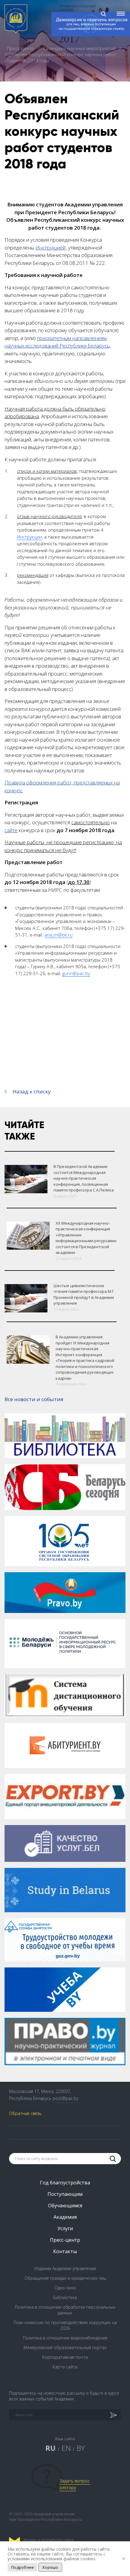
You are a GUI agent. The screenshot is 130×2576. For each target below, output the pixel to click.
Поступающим (65, 2194)
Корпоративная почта (65, 2357)
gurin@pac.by (76, 973)
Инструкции (29, 537)
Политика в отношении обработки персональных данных (65, 2310)
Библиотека (65, 2297)
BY (81, 2448)
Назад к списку (32, 1091)
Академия (65, 2217)
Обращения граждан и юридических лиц (65, 2278)
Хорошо (50, 2567)
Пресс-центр (21, 48)
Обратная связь (25, 2113)
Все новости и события (34, 1399)
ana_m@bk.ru (58, 935)
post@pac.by (65, 2098)
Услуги (65, 2228)
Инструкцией (50, 248)
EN (66, 2448)
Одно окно (65, 2288)
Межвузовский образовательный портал (65, 2347)
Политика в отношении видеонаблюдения (65, 2338)
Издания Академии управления (65, 2268)
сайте (11, 830)
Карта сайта (65, 2367)
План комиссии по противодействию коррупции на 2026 (65, 2325)
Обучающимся (65, 2206)
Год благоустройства (65, 2183)
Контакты (65, 2251)
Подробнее (23, 2567)
